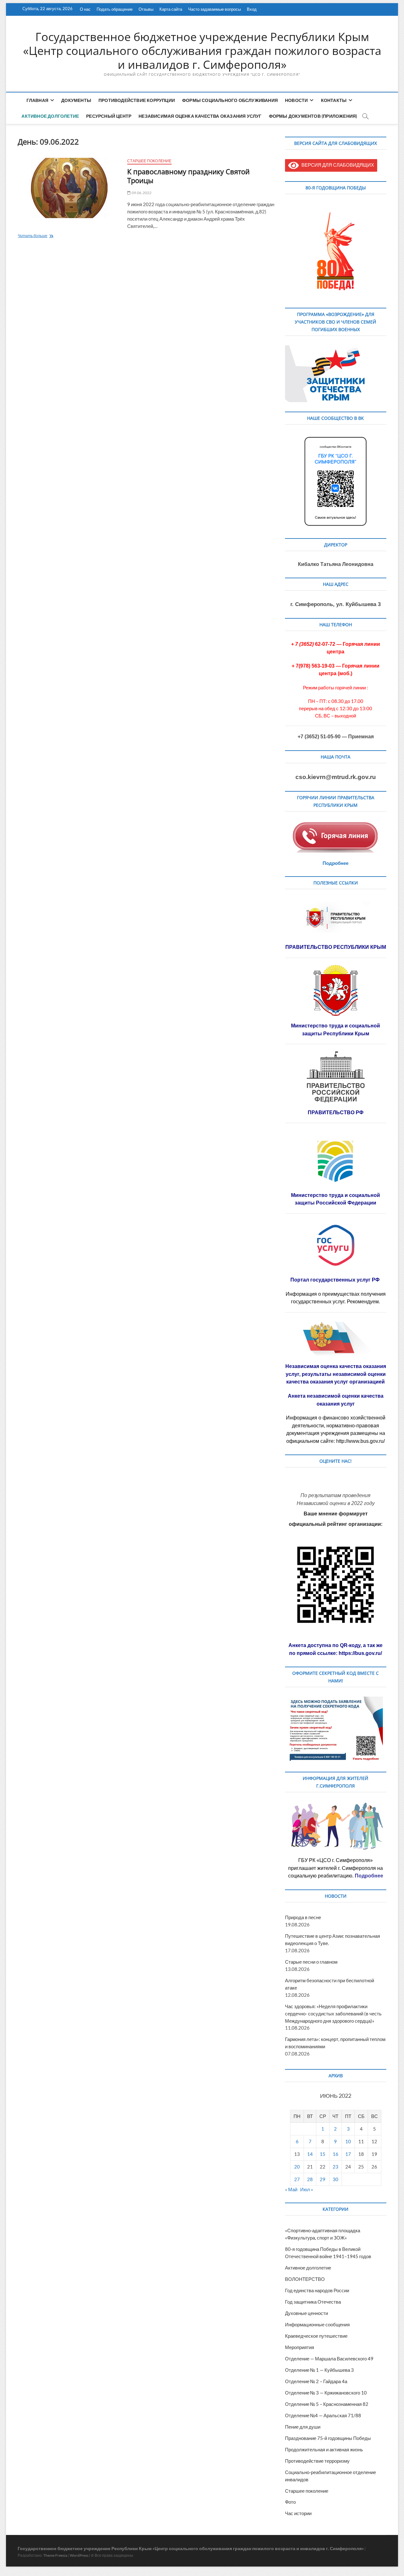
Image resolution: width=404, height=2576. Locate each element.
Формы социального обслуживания (230, 100)
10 (348, 2141)
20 (297, 2167)
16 (336, 2154)
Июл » (307, 2189)
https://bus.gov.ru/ (360, 1653)
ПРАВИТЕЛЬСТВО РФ (336, 1112)
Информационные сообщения (317, 2324)
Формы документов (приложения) (313, 116)
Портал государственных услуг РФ (336, 1280)
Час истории (298, 2513)
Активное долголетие (50, 116)
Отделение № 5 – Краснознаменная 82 (327, 2404)
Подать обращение (115, 9)
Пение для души (303, 2427)
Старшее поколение (149, 161)
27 (297, 2179)
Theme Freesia (55, 2555)
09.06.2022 (141, 193)
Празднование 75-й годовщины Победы (328, 2438)
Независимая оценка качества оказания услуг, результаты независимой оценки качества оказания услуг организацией (336, 1374)
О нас (85, 9)
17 (348, 2154)
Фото (290, 2502)
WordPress (79, 2555)
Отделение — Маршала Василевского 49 (329, 2359)
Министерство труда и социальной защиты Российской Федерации (336, 1199)
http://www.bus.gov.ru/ (360, 1441)
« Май (291, 2189)
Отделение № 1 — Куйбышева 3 (319, 2370)
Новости (296, 100)
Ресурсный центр (109, 116)
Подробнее (336, 863)
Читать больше (46, 236)
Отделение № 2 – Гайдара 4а (316, 2381)
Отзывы (146, 9)
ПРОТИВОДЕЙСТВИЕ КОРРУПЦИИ (137, 100)
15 (323, 2154)
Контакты (334, 100)
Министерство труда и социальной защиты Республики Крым (336, 1029)
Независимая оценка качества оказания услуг (200, 116)
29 (323, 2179)
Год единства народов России (317, 2290)
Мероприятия (300, 2347)
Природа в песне (303, 1917)
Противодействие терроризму (317, 2461)
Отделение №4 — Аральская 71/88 (323, 2415)
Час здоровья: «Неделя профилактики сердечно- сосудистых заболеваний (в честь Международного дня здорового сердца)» (333, 2014)
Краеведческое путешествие (316, 2336)
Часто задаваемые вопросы (214, 9)
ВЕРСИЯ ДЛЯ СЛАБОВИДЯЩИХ (336, 165)
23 (336, 2167)
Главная (37, 100)
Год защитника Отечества (313, 2302)
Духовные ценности (306, 2313)
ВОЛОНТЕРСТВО (305, 2279)
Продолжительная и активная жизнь (324, 2449)
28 (310, 2179)
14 (310, 2154)
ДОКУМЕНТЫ (76, 100)
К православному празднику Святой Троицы (188, 176)
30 (336, 2179)
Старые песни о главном (311, 1962)
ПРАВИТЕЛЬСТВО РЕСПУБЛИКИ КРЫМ (336, 947)
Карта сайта (171, 9)
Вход (252, 9)
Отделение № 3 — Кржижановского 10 (326, 2393)
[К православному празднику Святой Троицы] (69, 188)
